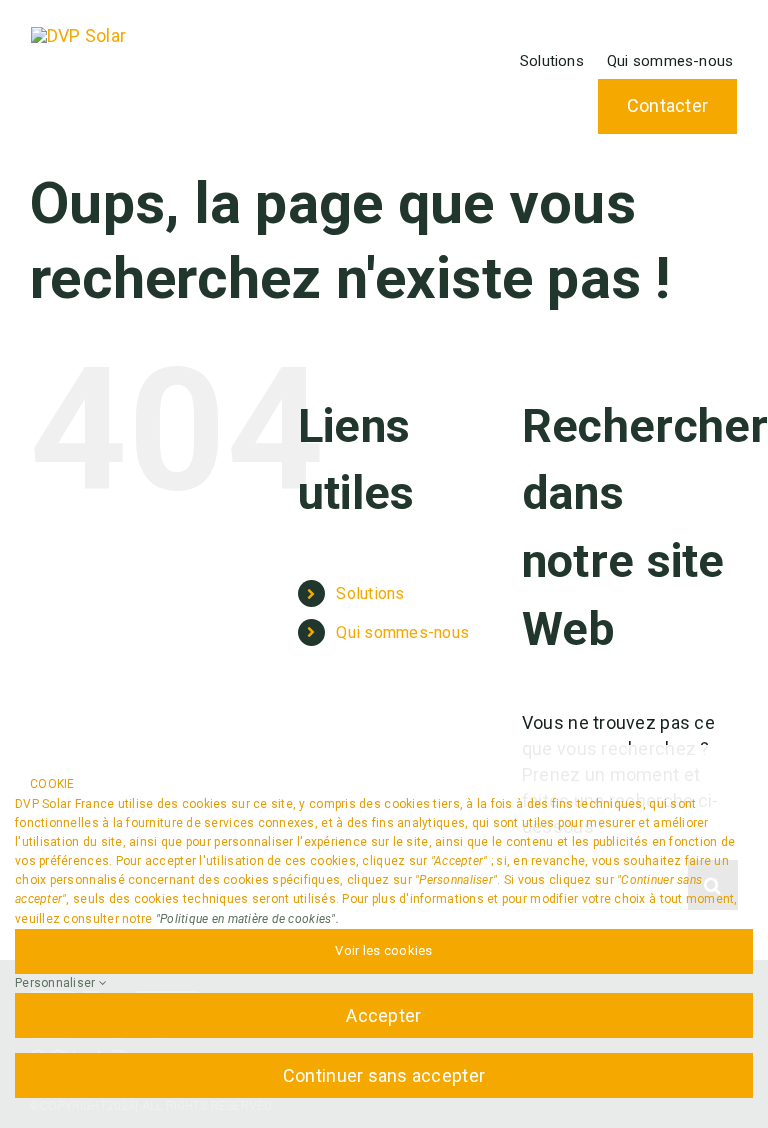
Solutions (370, 593)
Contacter (667, 105)
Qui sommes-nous (402, 632)
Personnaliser (57, 983)
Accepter (383, 1015)
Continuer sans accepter (384, 1075)
